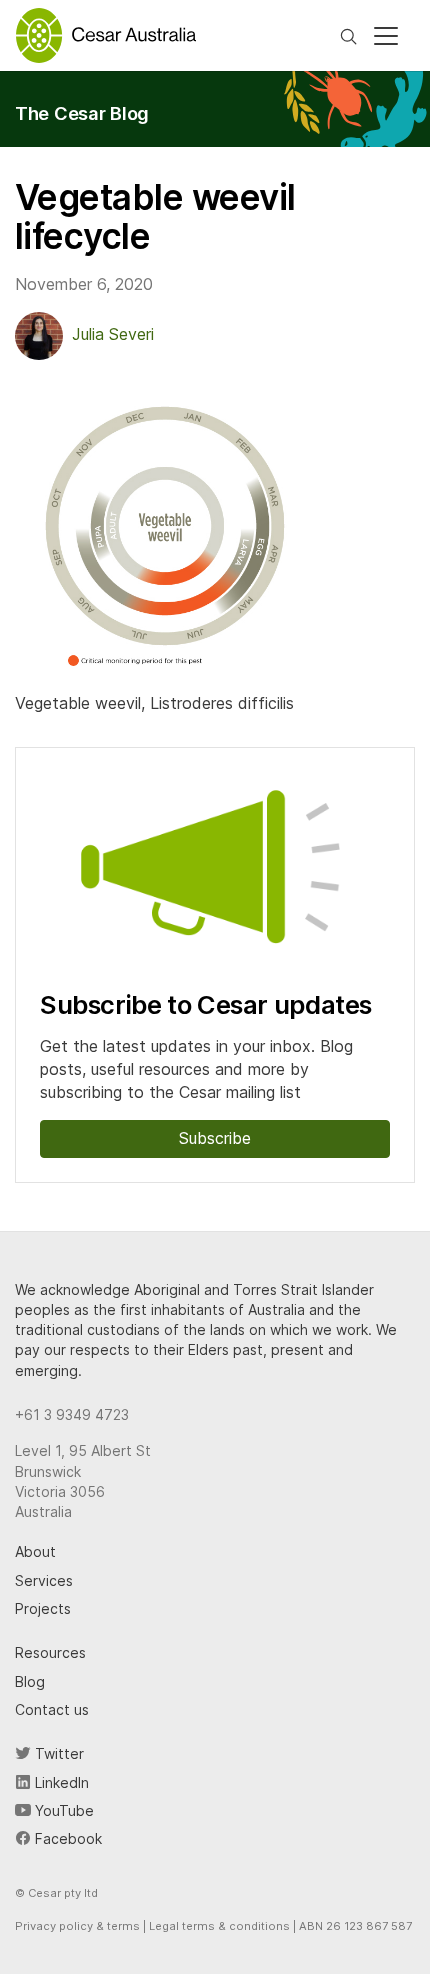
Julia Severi (113, 334)
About (35, 1551)
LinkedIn (60, 1782)
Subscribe (215, 1138)
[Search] (348, 35)
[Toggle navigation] (386, 36)
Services (44, 1580)
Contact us (52, 1709)
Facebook (66, 1838)
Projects (43, 1608)
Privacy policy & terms (77, 1926)
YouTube (62, 1810)
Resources (50, 1652)
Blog (30, 1681)
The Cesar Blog (82, 113)
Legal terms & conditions (219, 1926)
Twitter (57, 1753)
